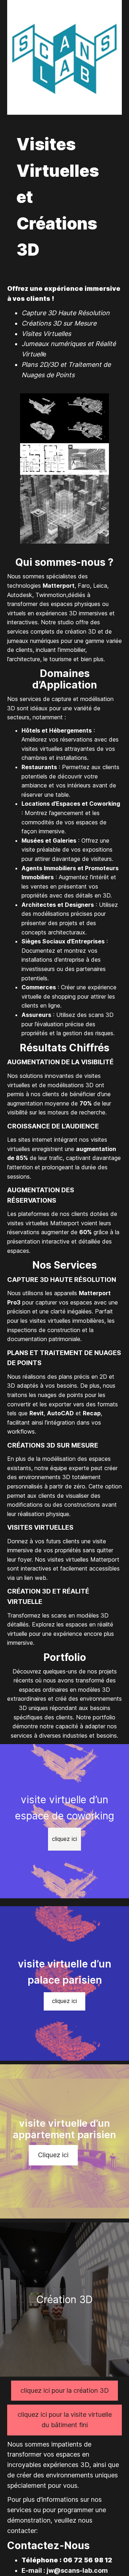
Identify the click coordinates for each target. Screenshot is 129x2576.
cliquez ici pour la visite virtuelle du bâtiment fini (65, 2420)
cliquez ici (64, 1839)
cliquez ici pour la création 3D (65, 2390)
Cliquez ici (53, 2155)
